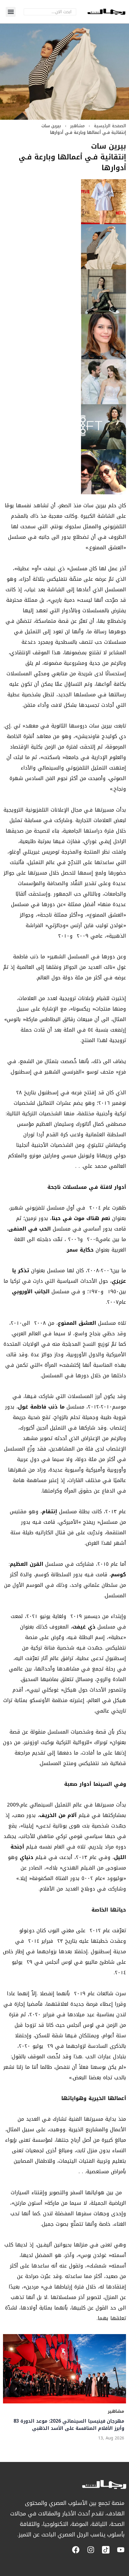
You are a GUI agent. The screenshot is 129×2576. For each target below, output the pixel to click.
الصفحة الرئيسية (110, 126)
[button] (11, 12)
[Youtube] (121, 2550)
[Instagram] (91, 2550)
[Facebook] (76, 2550)
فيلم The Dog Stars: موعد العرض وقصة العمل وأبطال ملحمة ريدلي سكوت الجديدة (72, 2424)
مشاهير (77, 126)
